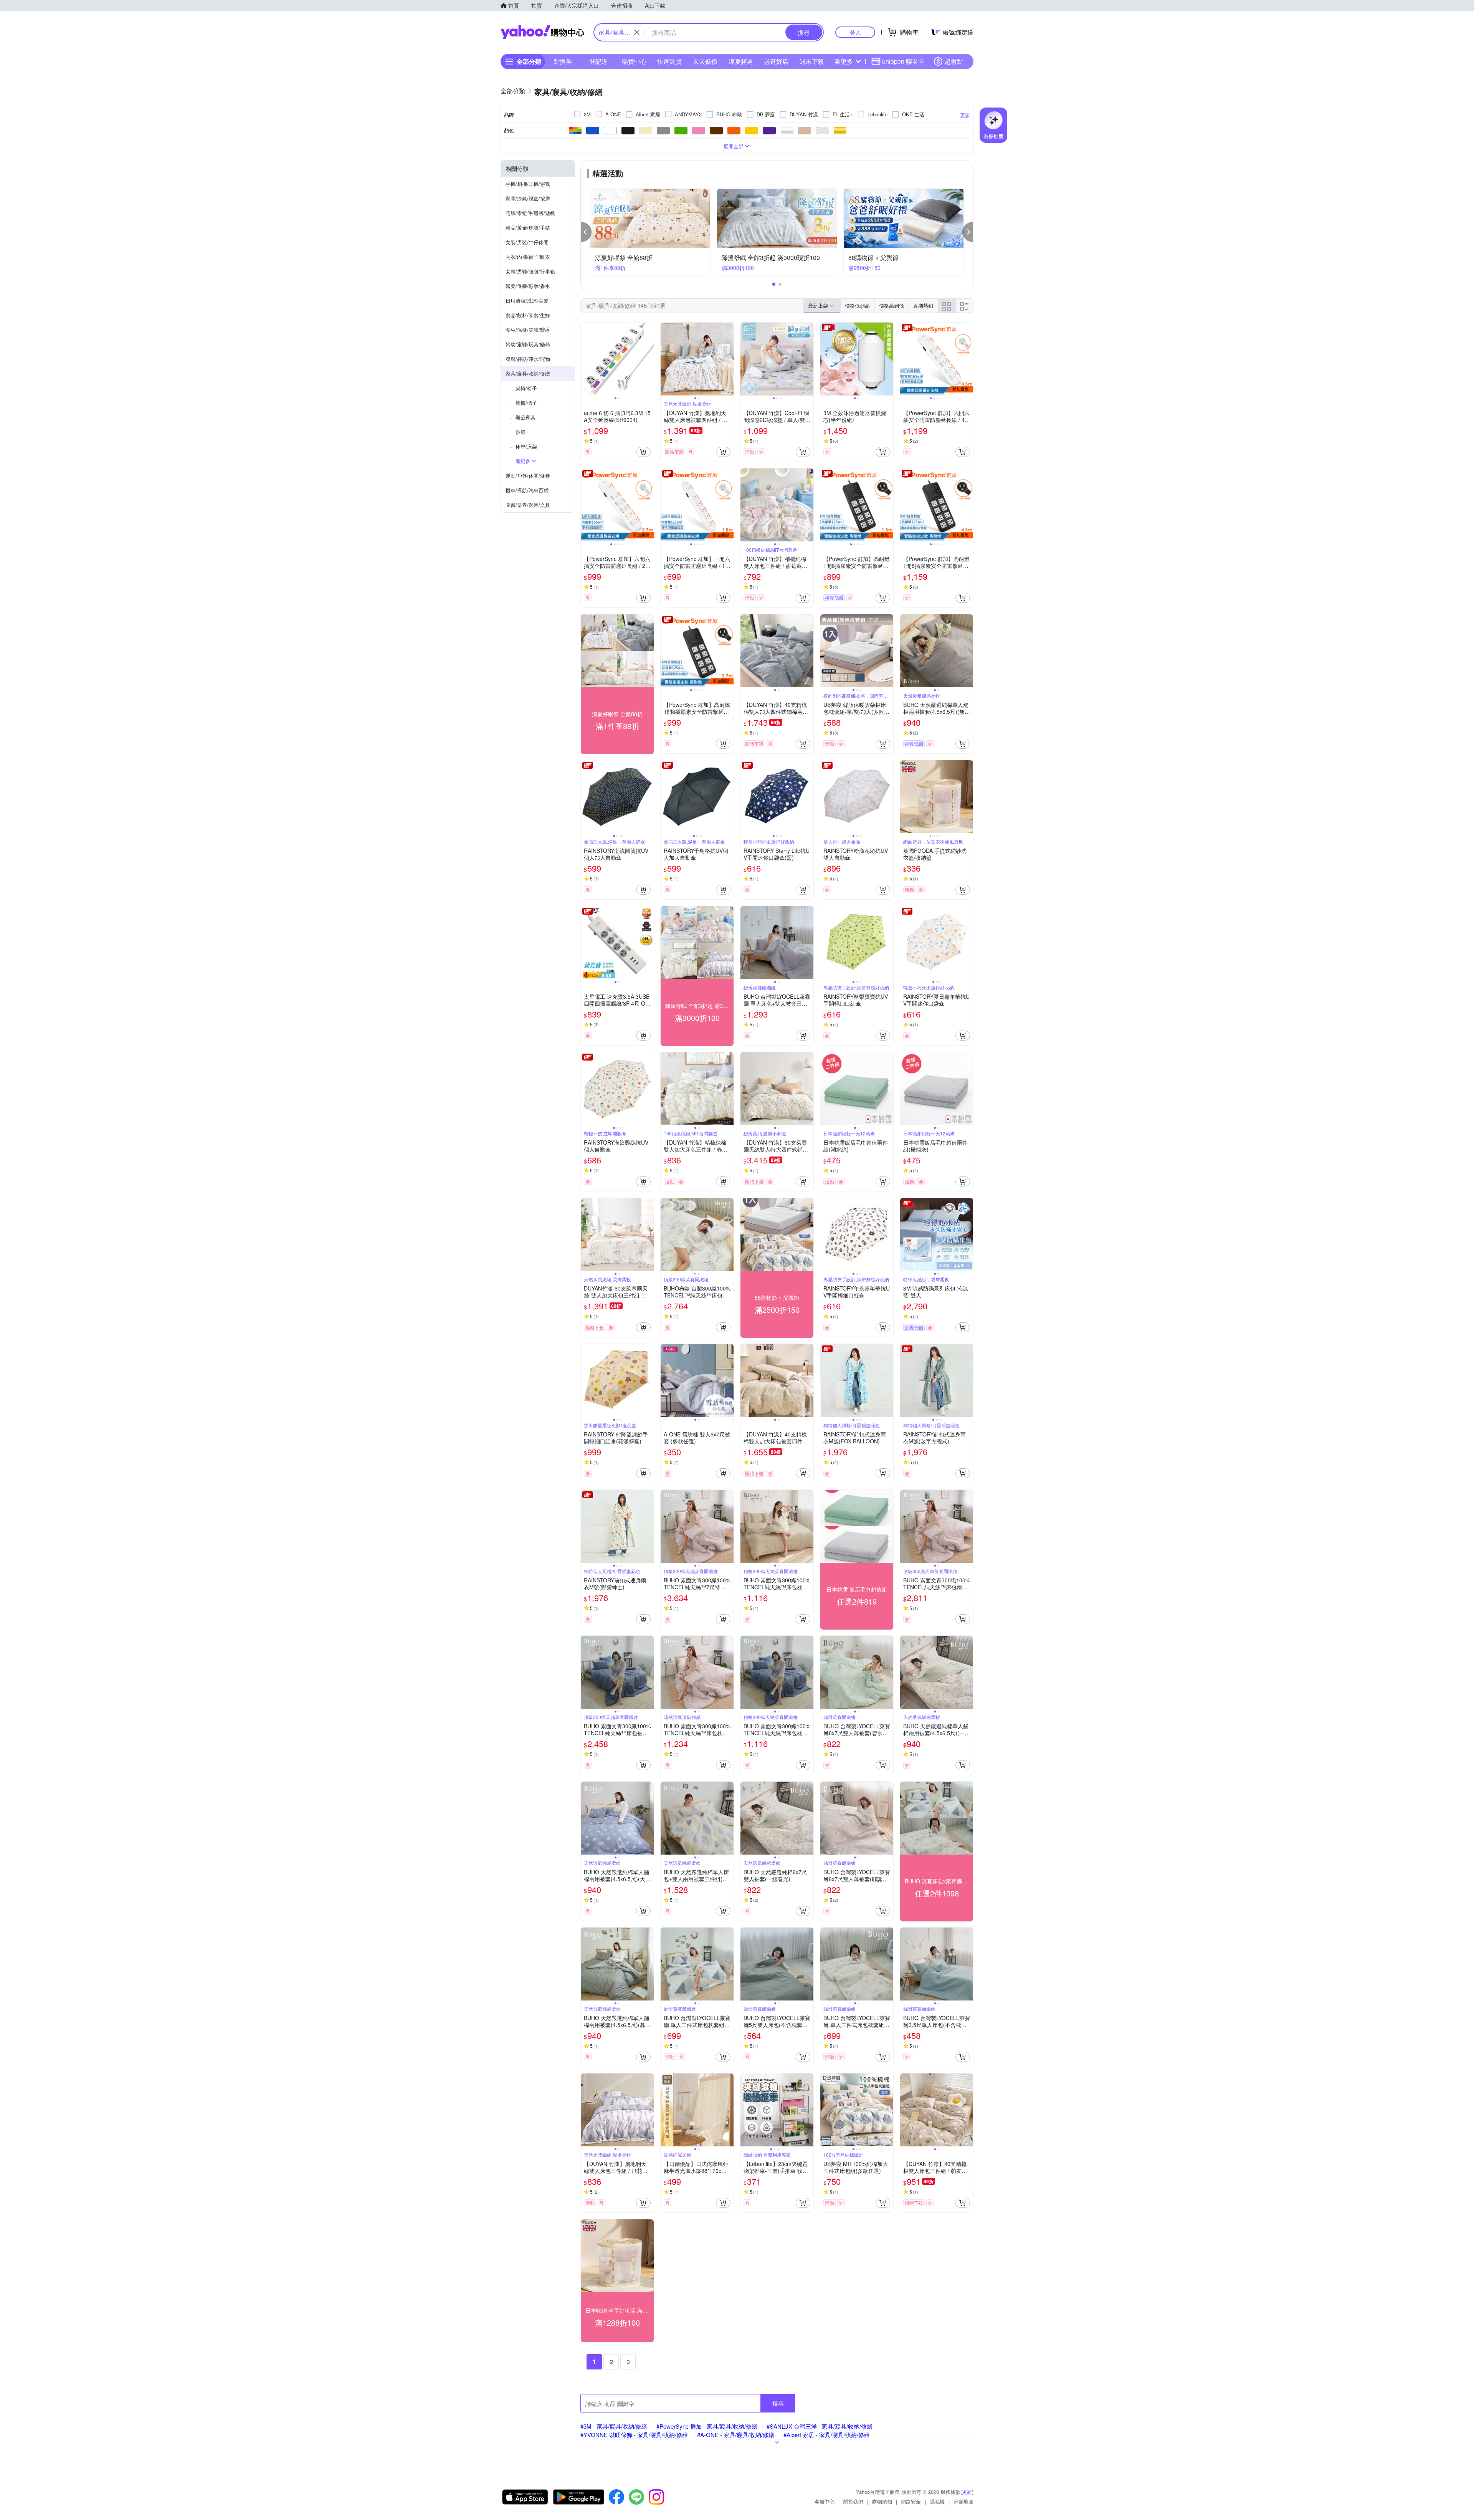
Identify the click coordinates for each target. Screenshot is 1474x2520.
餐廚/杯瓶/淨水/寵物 (528, 359)
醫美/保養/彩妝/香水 (528, 286)
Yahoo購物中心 (542, 32)
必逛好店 (776, 61)
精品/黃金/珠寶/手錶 (528, 228)
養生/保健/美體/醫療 (528, 330)
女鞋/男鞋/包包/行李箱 (530, 271)
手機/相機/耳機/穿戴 (528, 184)
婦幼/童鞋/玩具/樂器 (528, 344)
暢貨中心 (634, 61)
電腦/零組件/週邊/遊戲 (530, 213)
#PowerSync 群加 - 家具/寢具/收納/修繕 (707, 2426)
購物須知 (882, 2501)
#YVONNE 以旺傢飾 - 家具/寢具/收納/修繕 (634, 2435)
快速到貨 (669, 61)
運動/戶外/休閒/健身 (528, 476)
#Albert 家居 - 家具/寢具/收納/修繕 (827, 2435)
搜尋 (778, 2403)
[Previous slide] (586, 359)
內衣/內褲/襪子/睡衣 (528, 257)
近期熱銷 (923, 305)
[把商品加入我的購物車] (643, 452)
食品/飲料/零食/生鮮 (528, 315)
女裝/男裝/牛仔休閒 (527, 242)
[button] (586, 232)
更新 (967, 2492)
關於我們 (853, 2501)
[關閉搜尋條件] (637, 32)
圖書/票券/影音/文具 (528, 505)
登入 (855, 32)
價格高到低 (892, 305)
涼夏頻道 (741, 61)
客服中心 (825, 2501)
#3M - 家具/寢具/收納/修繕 (614, 2426)
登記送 (598, 61)
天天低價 (705, 61)
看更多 (844, 61)
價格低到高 (857, 305)
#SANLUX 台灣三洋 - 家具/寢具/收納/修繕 (820, 2426)
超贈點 (953, 61)
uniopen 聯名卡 (903, 61)
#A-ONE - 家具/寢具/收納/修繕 (736, 2435)
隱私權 (937, 2501)
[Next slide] (649, 359)
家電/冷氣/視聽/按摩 (528, 198)
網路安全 (911, 2501)
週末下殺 (812, 61)
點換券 (563, 61)
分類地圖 (963, 2501)
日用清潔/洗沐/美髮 (527, 300)
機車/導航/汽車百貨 (527, 490)
